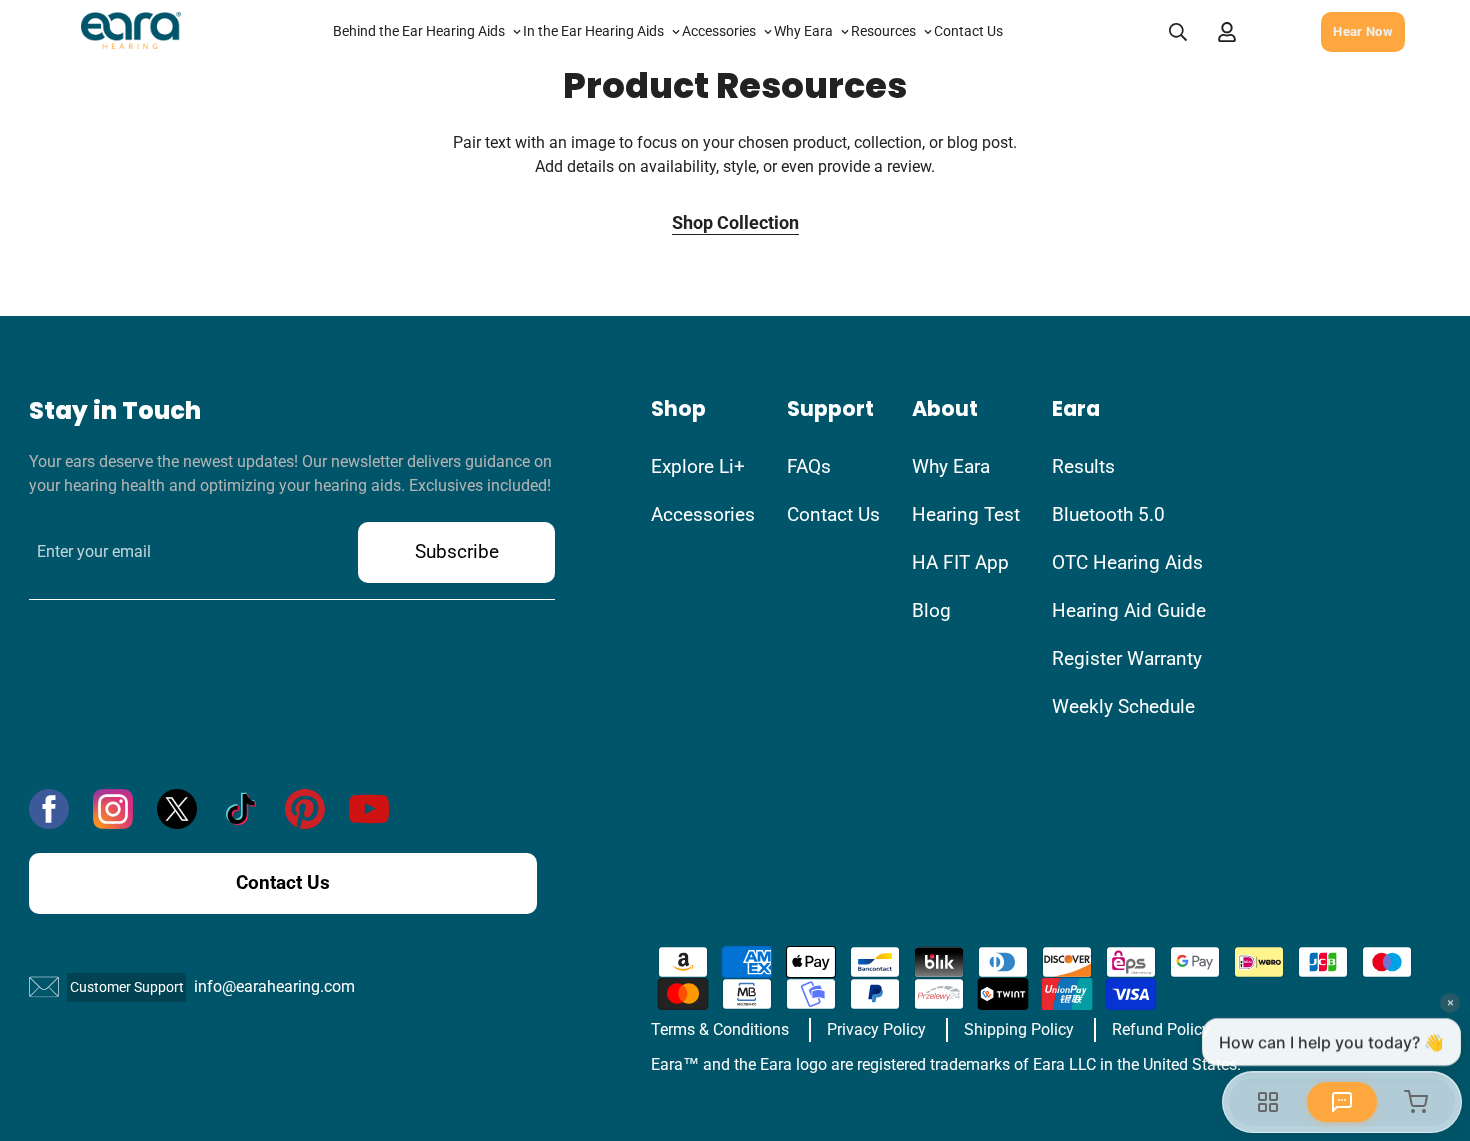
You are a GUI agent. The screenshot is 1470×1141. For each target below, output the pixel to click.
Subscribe (457, 551)
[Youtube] (369, 809)
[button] (1274, 31)
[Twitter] (177, 809)
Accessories (719, 31)
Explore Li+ (698, 466)
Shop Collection (735, 222)
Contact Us (968, 31)
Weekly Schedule (1123, 706)
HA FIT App (960, 562)
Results (1083, 466)
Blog (931, 610)
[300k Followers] (49, 809)
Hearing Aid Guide (1129, 610)
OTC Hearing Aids (1127, 562)
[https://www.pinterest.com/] (305, 809)
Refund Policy (1161, 1029)
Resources (883, 31)
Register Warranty (1127, 658)
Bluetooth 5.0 (1108, 514)
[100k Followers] (113, 809)
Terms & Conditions (720, 1029)
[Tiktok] (241, 809)
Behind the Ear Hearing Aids (419, 31)
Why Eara (803, 31)
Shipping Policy (1019, 1029)
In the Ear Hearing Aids (593, 31)
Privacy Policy (876, 1029)
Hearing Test (966, 514)
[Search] (1178, 32)
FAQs (809, 466)
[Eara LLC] (131, 32)
